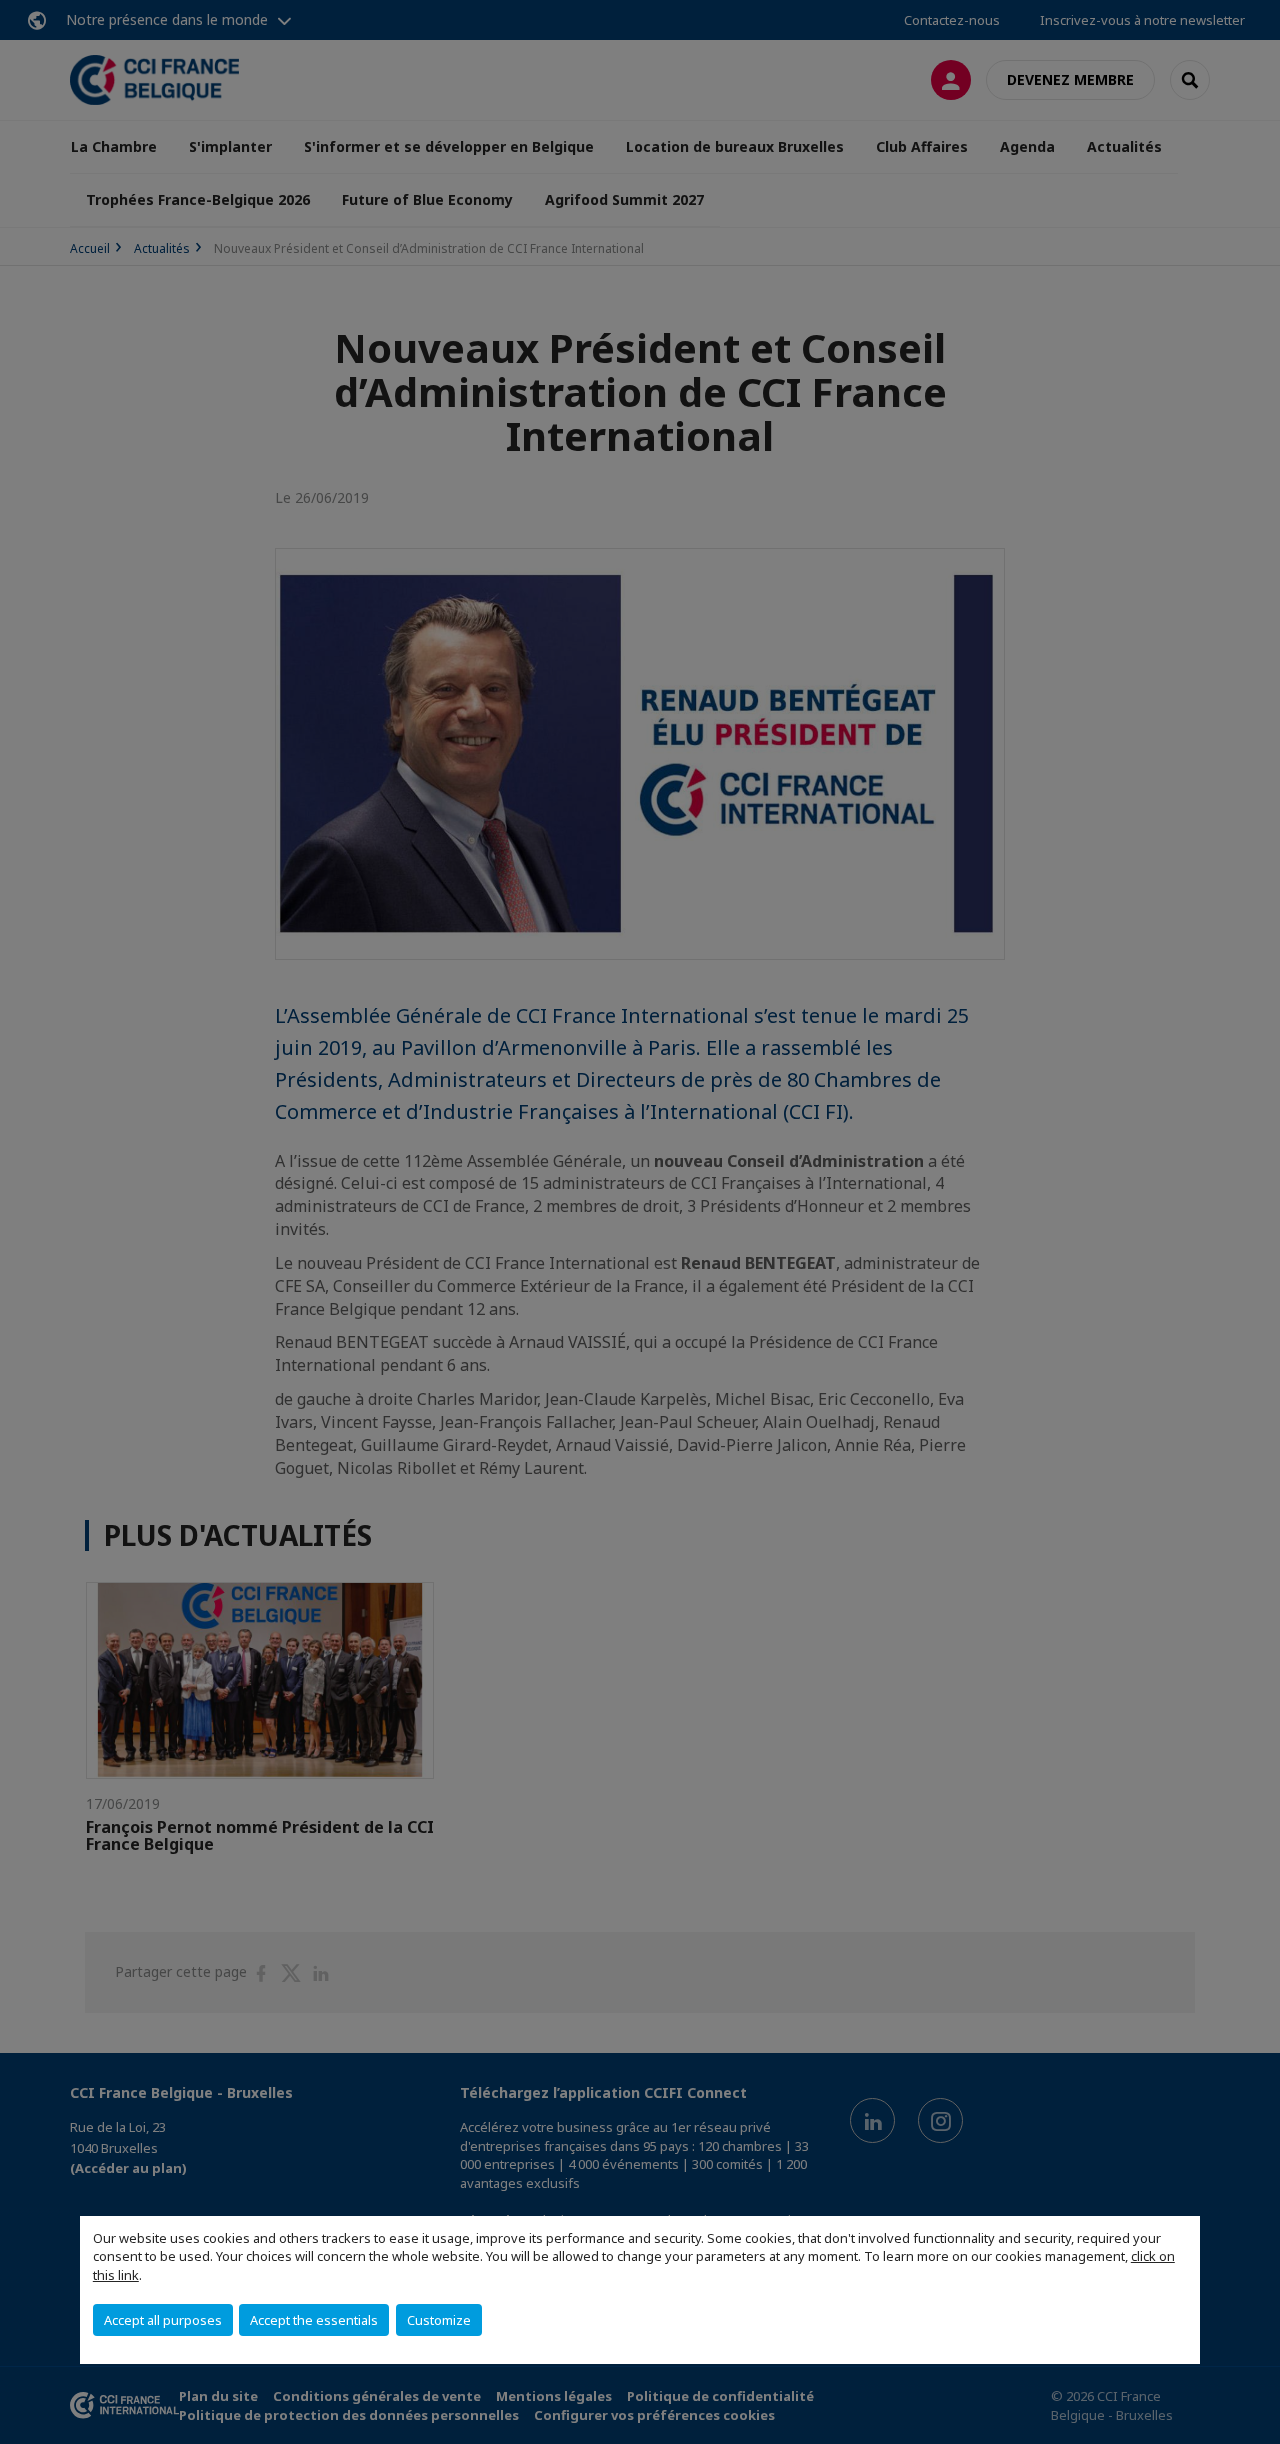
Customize (439, 2320)
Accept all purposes (163, 2320)
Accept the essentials (314, 2320)
